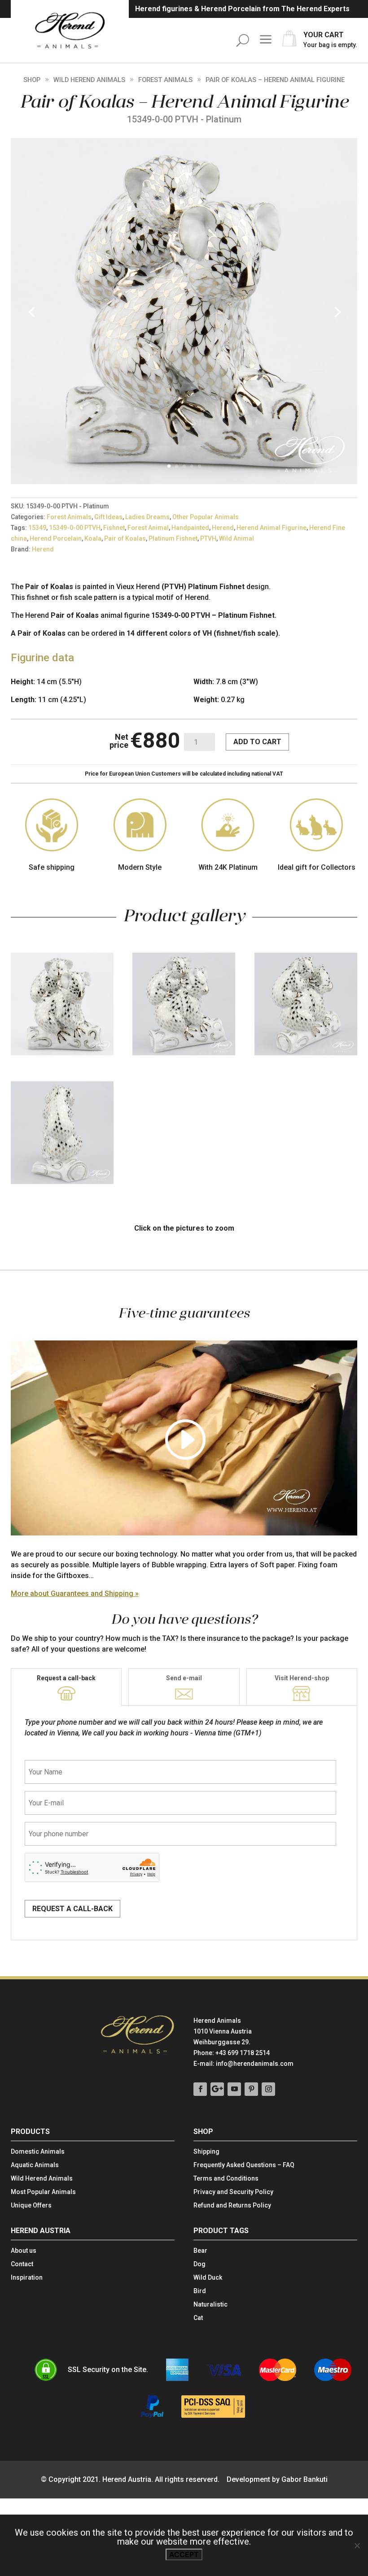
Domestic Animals (38, 2152)
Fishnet (114, 528)
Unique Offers (31, 2205)
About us (24, 2251)
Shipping (206, 2152)
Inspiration (27, 2278)
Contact (22, 2264)
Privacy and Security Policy (233, 2192)
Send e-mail (184, 1678)
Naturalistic (210, 2305)
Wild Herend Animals (89, 80)
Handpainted (190, 528)
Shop (32, 80)
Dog (199, 2264)
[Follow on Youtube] (234, 2089)
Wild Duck (208, 2278)
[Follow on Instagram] (268, 2089)
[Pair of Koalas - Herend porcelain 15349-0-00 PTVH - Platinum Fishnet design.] (184, 482)
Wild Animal (237, 538)
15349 (37, 528)
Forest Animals (165, 80)
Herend (223, 528)
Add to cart (257, 742)
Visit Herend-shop (302, 1678)
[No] (357, 2546)
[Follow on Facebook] (200, 2089)
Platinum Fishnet (173, 538)
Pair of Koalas (125, 538)
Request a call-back (66, 1678)
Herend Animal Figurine (272, 528)
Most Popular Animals (43, 2192)
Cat (198, 2318)
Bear (200, 2251)
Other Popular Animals (206, 517)
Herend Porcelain (56, 538)
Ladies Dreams (147, 517)
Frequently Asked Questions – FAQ (244, 2165)
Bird (200, 2291)
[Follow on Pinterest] (251, 2089)
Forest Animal (148, 528)
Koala (93, 538)
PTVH (208, 538)
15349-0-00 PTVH (75, 528)
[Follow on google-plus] (217, 2089)
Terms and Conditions (226, 2179)
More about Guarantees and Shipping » (75, 1594)
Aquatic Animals (35, 2165)
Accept (184, 2554)
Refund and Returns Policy (232, 2205)
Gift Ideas (108, 517)
